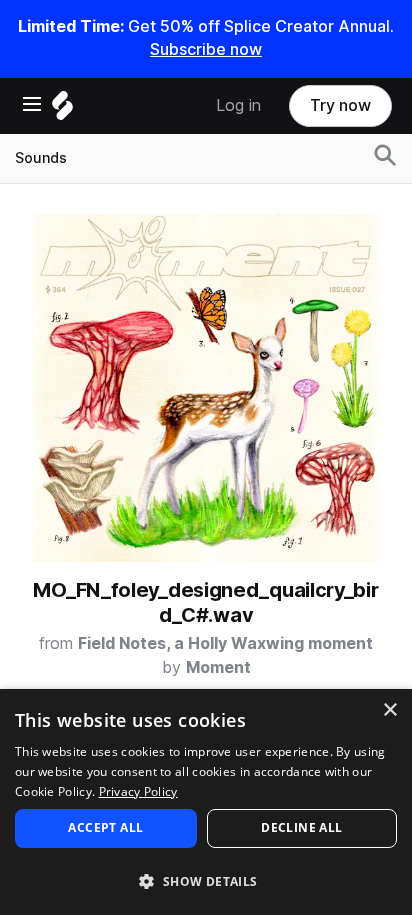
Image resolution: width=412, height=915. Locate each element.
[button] (206, 880)
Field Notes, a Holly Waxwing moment (225, 643)
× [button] (389, 710)
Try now (340, 105)
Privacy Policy (138, 791)
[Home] (62, 110)
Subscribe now (206, 49)
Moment (218, 667)
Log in (238, 105)
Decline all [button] (301, 827)
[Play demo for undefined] (206, 388)
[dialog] (206, 802)
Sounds (41, 158)
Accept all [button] (105, 827)
